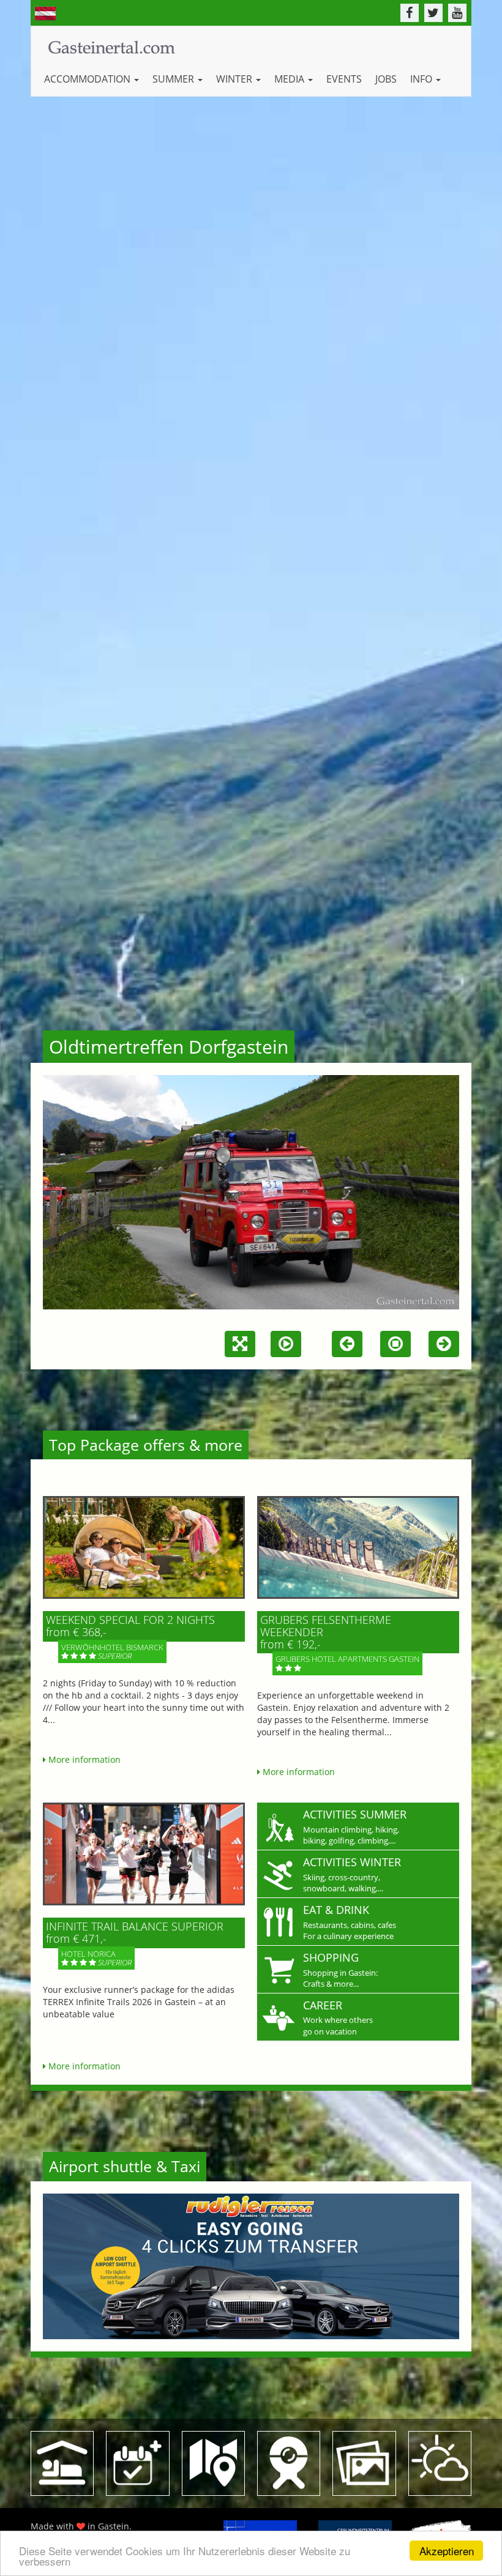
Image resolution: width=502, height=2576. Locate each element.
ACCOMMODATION (88, 79)
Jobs (386, 79)
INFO (422, 79)
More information (83, 1759)
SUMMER (174, 79)
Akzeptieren (447, 2551)
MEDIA (290, 79)
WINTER (235, 79)
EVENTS (344, 79)
